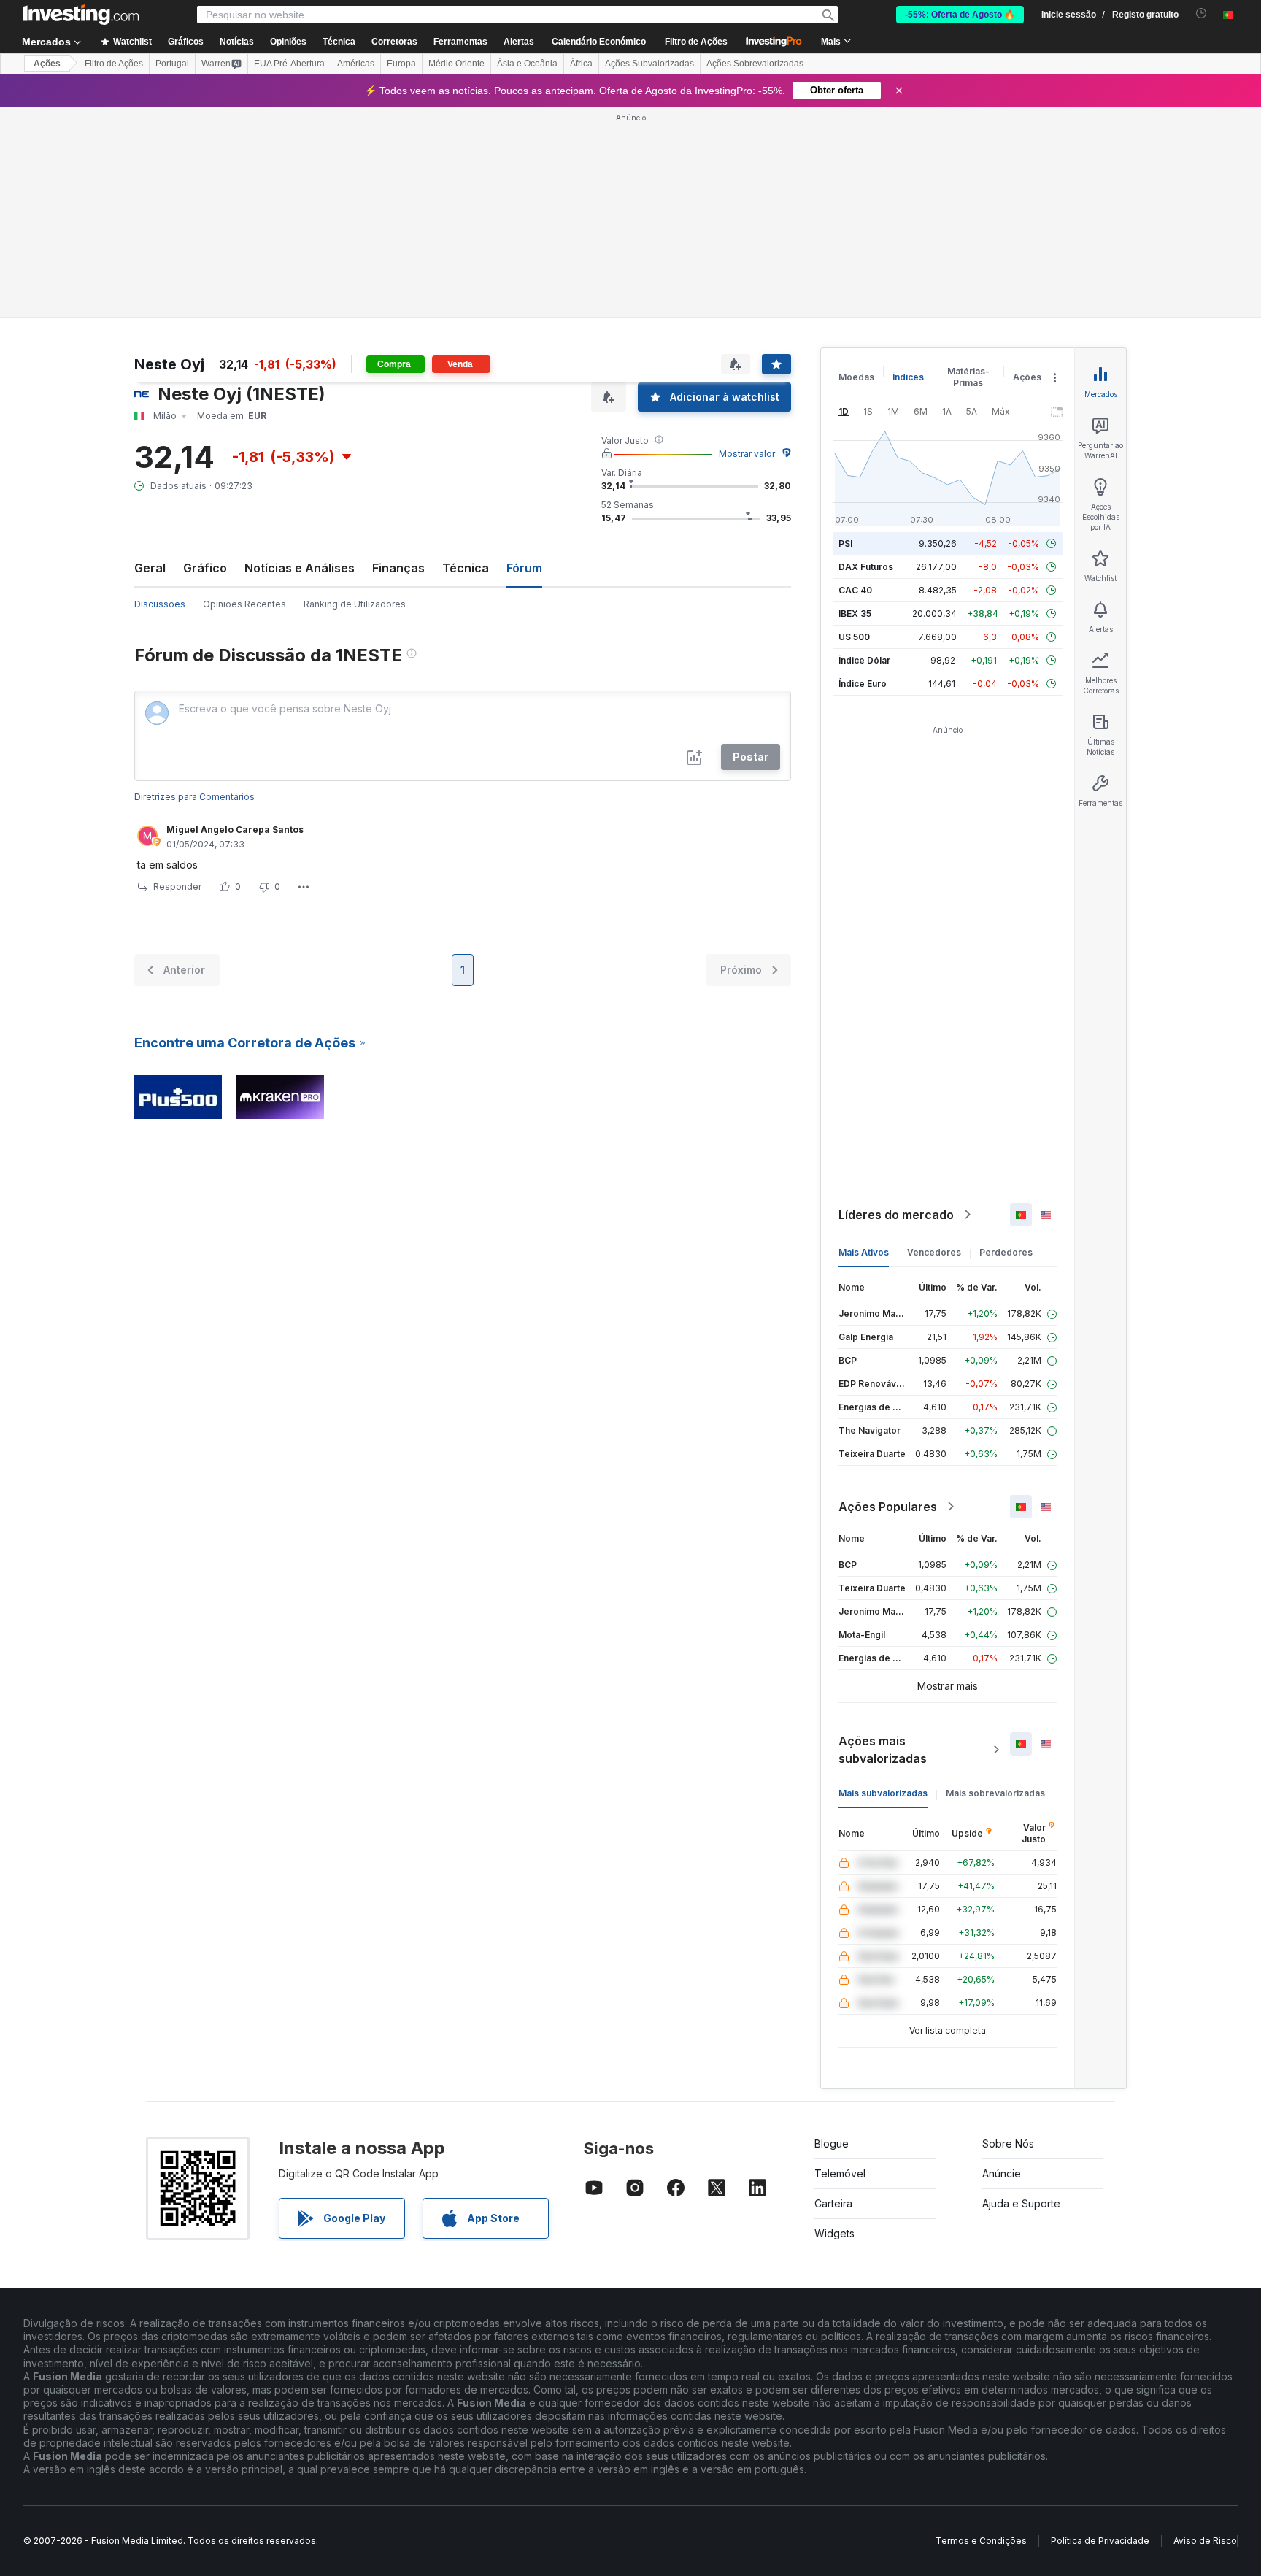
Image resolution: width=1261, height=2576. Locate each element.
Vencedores (934, 1252)
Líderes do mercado (896, 1215)
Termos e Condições (981, 2541)
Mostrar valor (747, 454)
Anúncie (1002, 2173)
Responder (177, 887)
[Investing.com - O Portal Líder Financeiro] (81, 15)
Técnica (466, 568)
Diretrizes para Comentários (194, 797)
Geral (150, 568)
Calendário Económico (599, 42)
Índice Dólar (864, 660)
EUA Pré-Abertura (289, 64)
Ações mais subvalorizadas (883, 1750)
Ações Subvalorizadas (649, 64)
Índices (908, 377)
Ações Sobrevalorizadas (755, 64)
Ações (47, 64)
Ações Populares (888, 1507)
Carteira (833, 2203)
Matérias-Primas (968, 377)
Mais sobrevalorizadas (995, 1793)
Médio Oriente (456, 64)
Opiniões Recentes (244, 604)
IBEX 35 (855, 614)
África (581, 64)
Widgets (834, 2233)
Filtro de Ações (696, 42)
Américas (356, 64)
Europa (401, 64)
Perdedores (1006, 1252)
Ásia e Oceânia (527, 64)
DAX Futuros (866, 567)
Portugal (172, 64)
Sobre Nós (1008, 2144)
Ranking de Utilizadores (355, 604)
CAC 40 (855, 590)
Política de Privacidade (1100, 2541)
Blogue (832, 2144)
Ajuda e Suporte (1021, 2203)
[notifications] (1202, 14)
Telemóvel (840, 2173)
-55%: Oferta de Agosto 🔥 (960, 15)
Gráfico (205, 568)
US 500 (854, 637)
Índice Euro (863, 684)
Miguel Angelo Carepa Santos (235, 830)
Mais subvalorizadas (883, 1793)
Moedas (856, 377)
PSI (845, 543)
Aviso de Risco (1205, 2541)
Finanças (398, 568)
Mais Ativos (864, 1252)
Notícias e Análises (300, 568)
